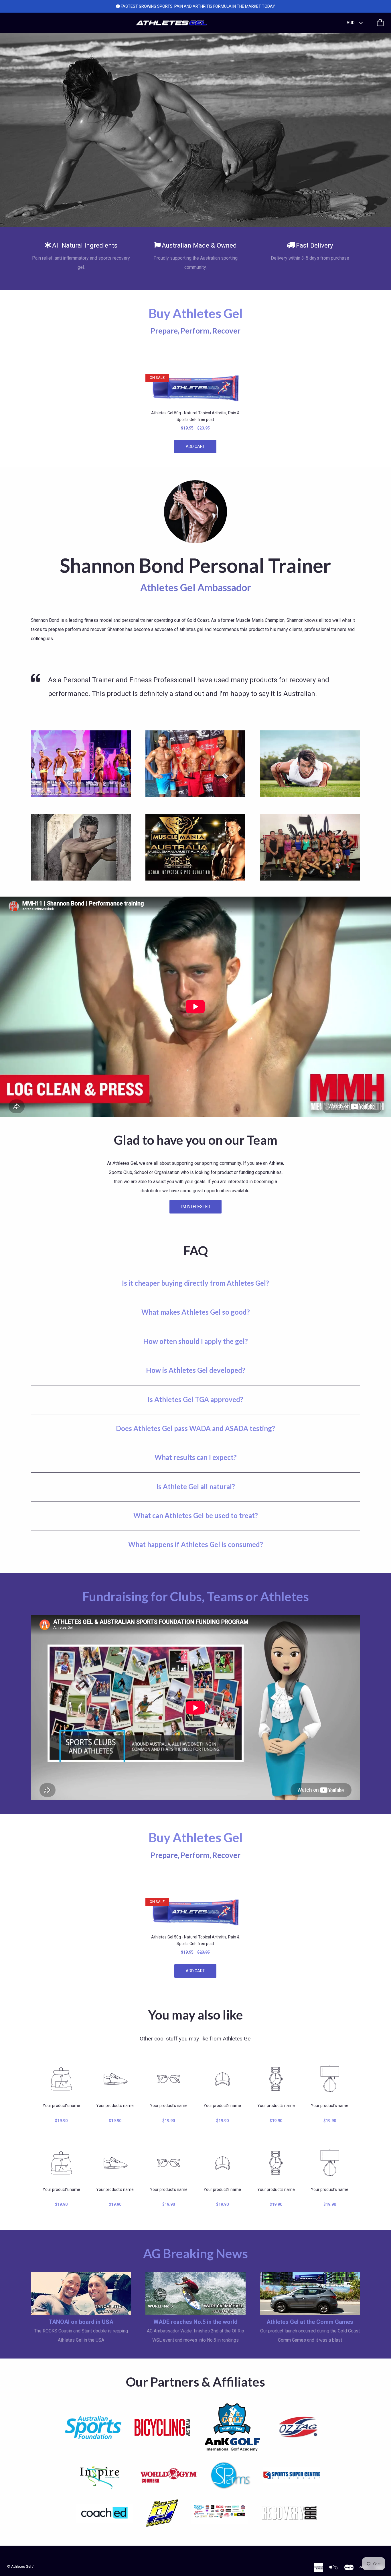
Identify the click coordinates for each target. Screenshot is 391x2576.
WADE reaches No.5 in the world (195, 2322)
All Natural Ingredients (85, 245)
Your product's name (61, 2106)
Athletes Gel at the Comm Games (310, 2322)
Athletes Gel (21, 2566)
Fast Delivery (315, 245)
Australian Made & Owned (199, 245)
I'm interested (195, 1207)
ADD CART (195, 446)
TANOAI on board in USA (81, 2322)
